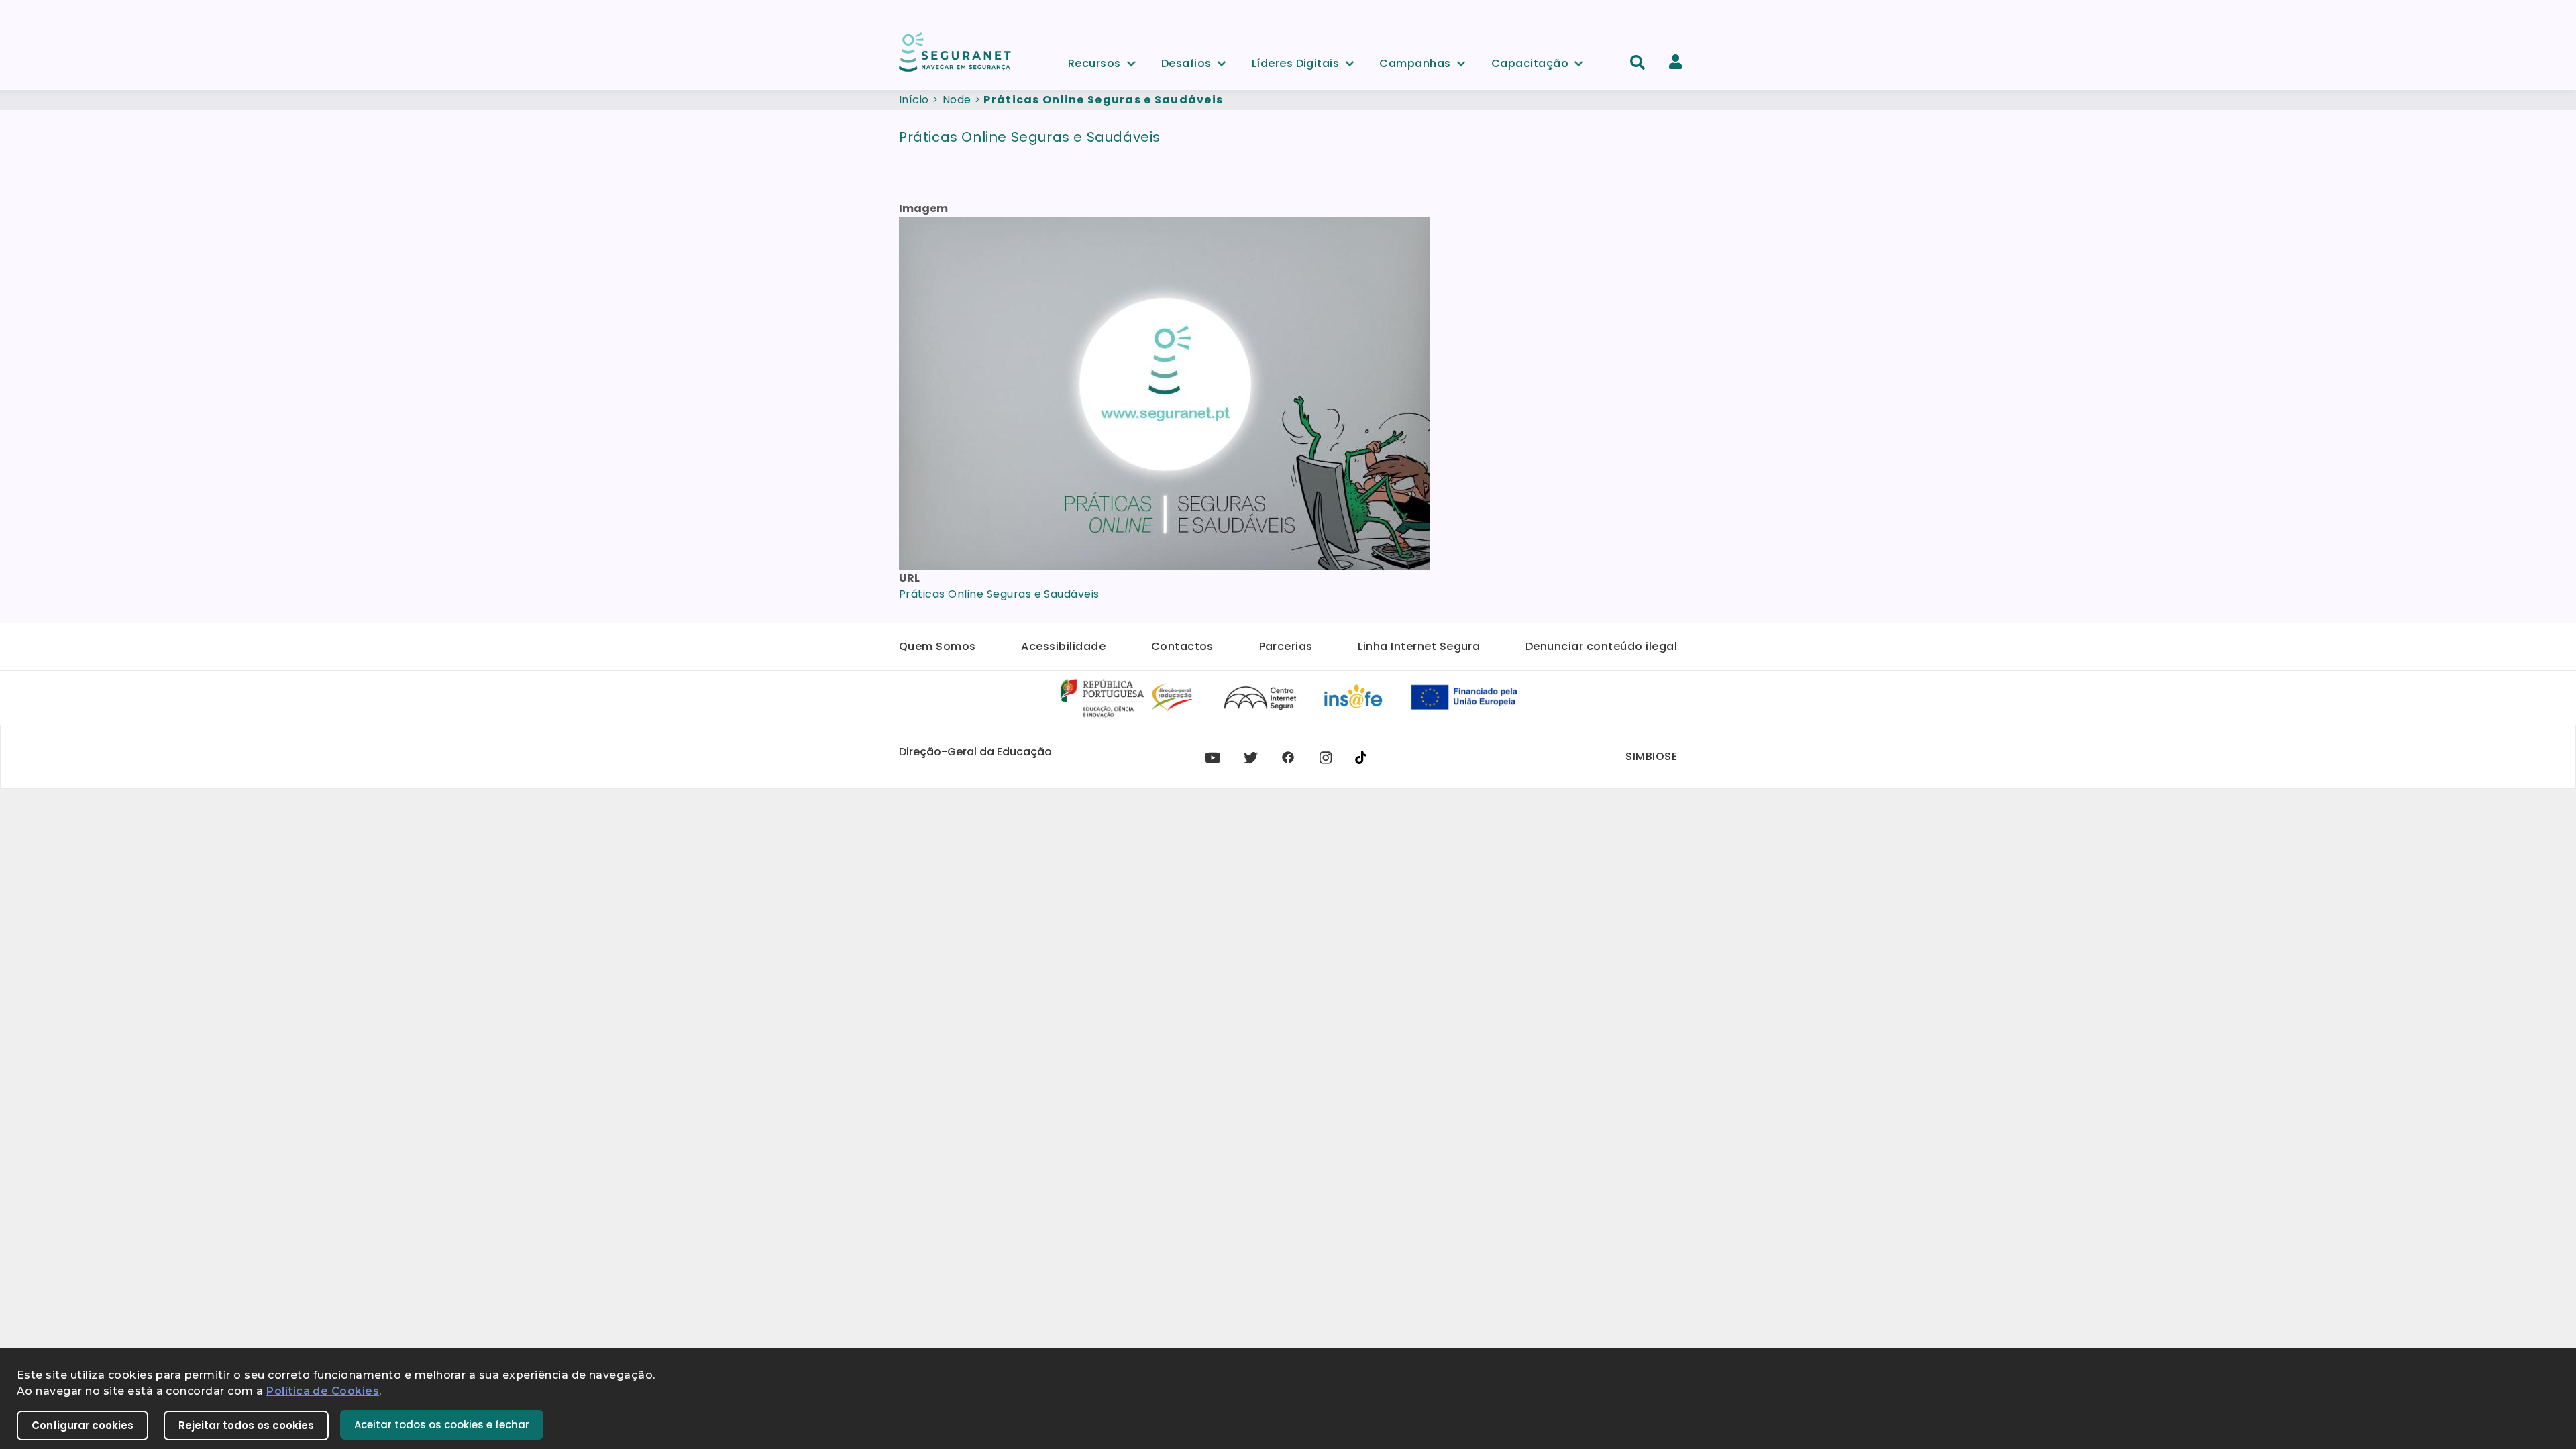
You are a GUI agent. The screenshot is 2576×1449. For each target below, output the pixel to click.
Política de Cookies (323, 1391)
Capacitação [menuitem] (1530, 61)
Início (914, 100)
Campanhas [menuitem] (1415, 61)
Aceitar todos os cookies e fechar (442, 1425)
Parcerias (1286, 646)
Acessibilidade (1063, 646)
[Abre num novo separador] (1127, 697)
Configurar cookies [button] (83, 1425)
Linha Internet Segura (1419, 646)
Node (957, 100)
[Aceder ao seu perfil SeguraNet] (1675, 62)
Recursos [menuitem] (1094, 61)
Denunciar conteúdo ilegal (1601, 646)
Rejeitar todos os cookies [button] (246, 1425)
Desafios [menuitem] (1186, 61)
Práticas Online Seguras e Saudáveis (999, 594)
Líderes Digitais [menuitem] (1296, 61)
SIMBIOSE (1651, 756)
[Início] (956, 51)
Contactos (1182, 646)
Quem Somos (937, 646)
